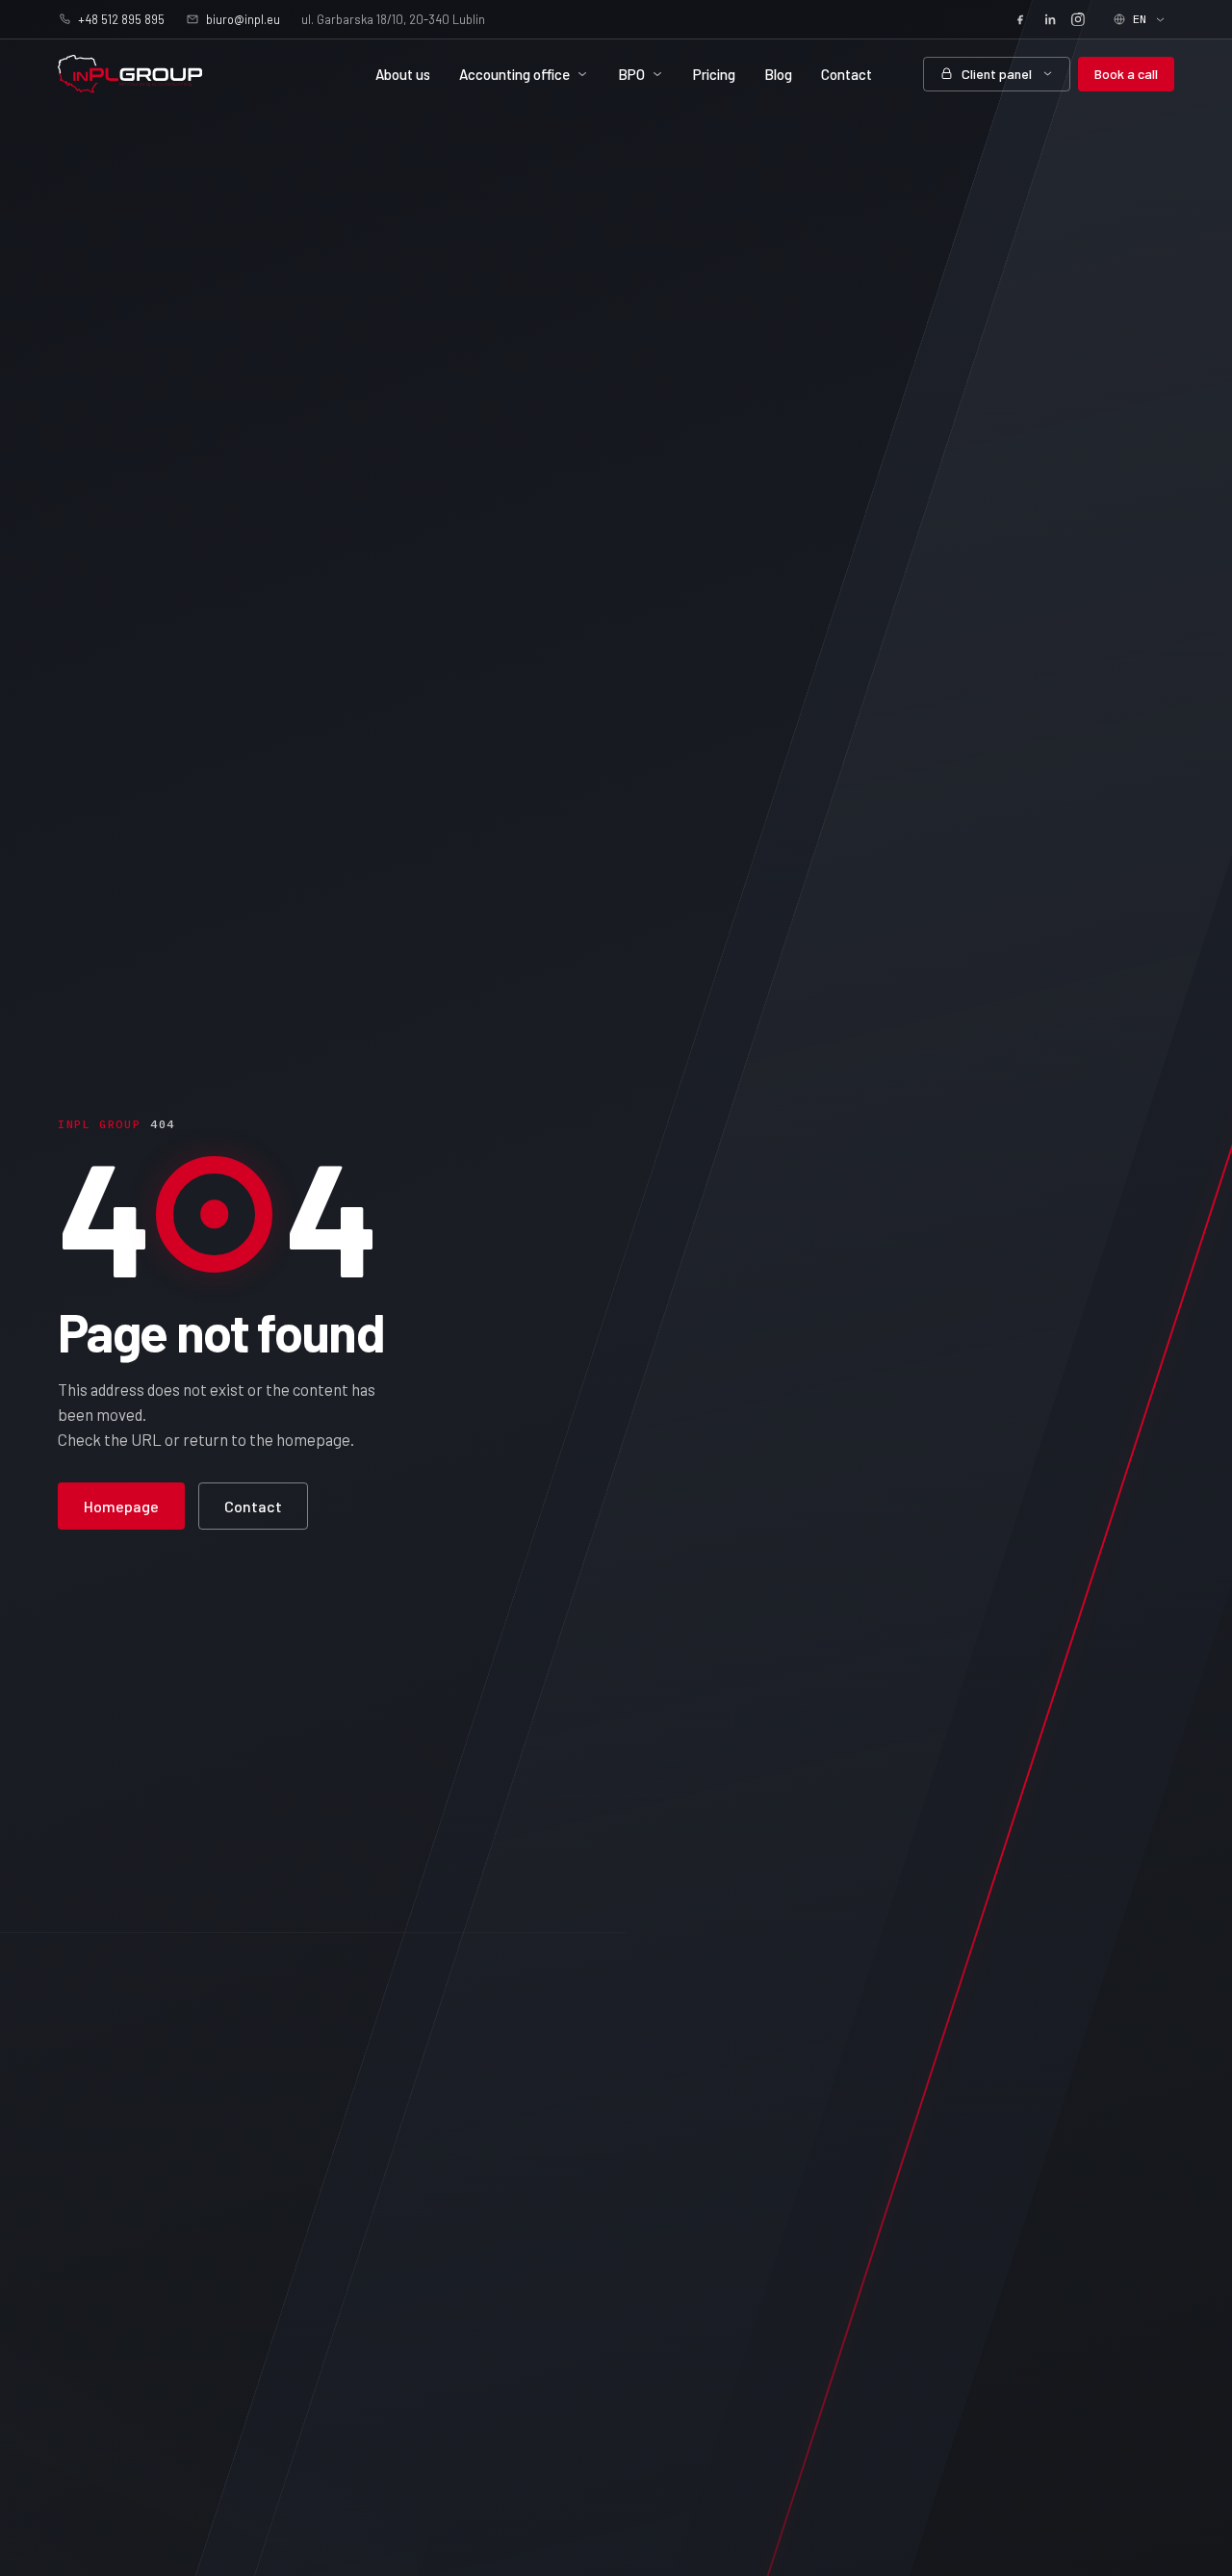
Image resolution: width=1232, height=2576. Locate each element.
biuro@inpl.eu (243, 19)
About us (403, 74)
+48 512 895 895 (121, 19)
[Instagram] (1078, 19)
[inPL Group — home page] (130, 74)
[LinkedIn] (1049, 19)
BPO (631, 74)
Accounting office (514, 74)
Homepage (121, 1506)
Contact (847, 74)
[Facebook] (1020, 19)
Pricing (714, 74)
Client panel (997, 74)
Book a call (1126, 74)
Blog (778, 74)
